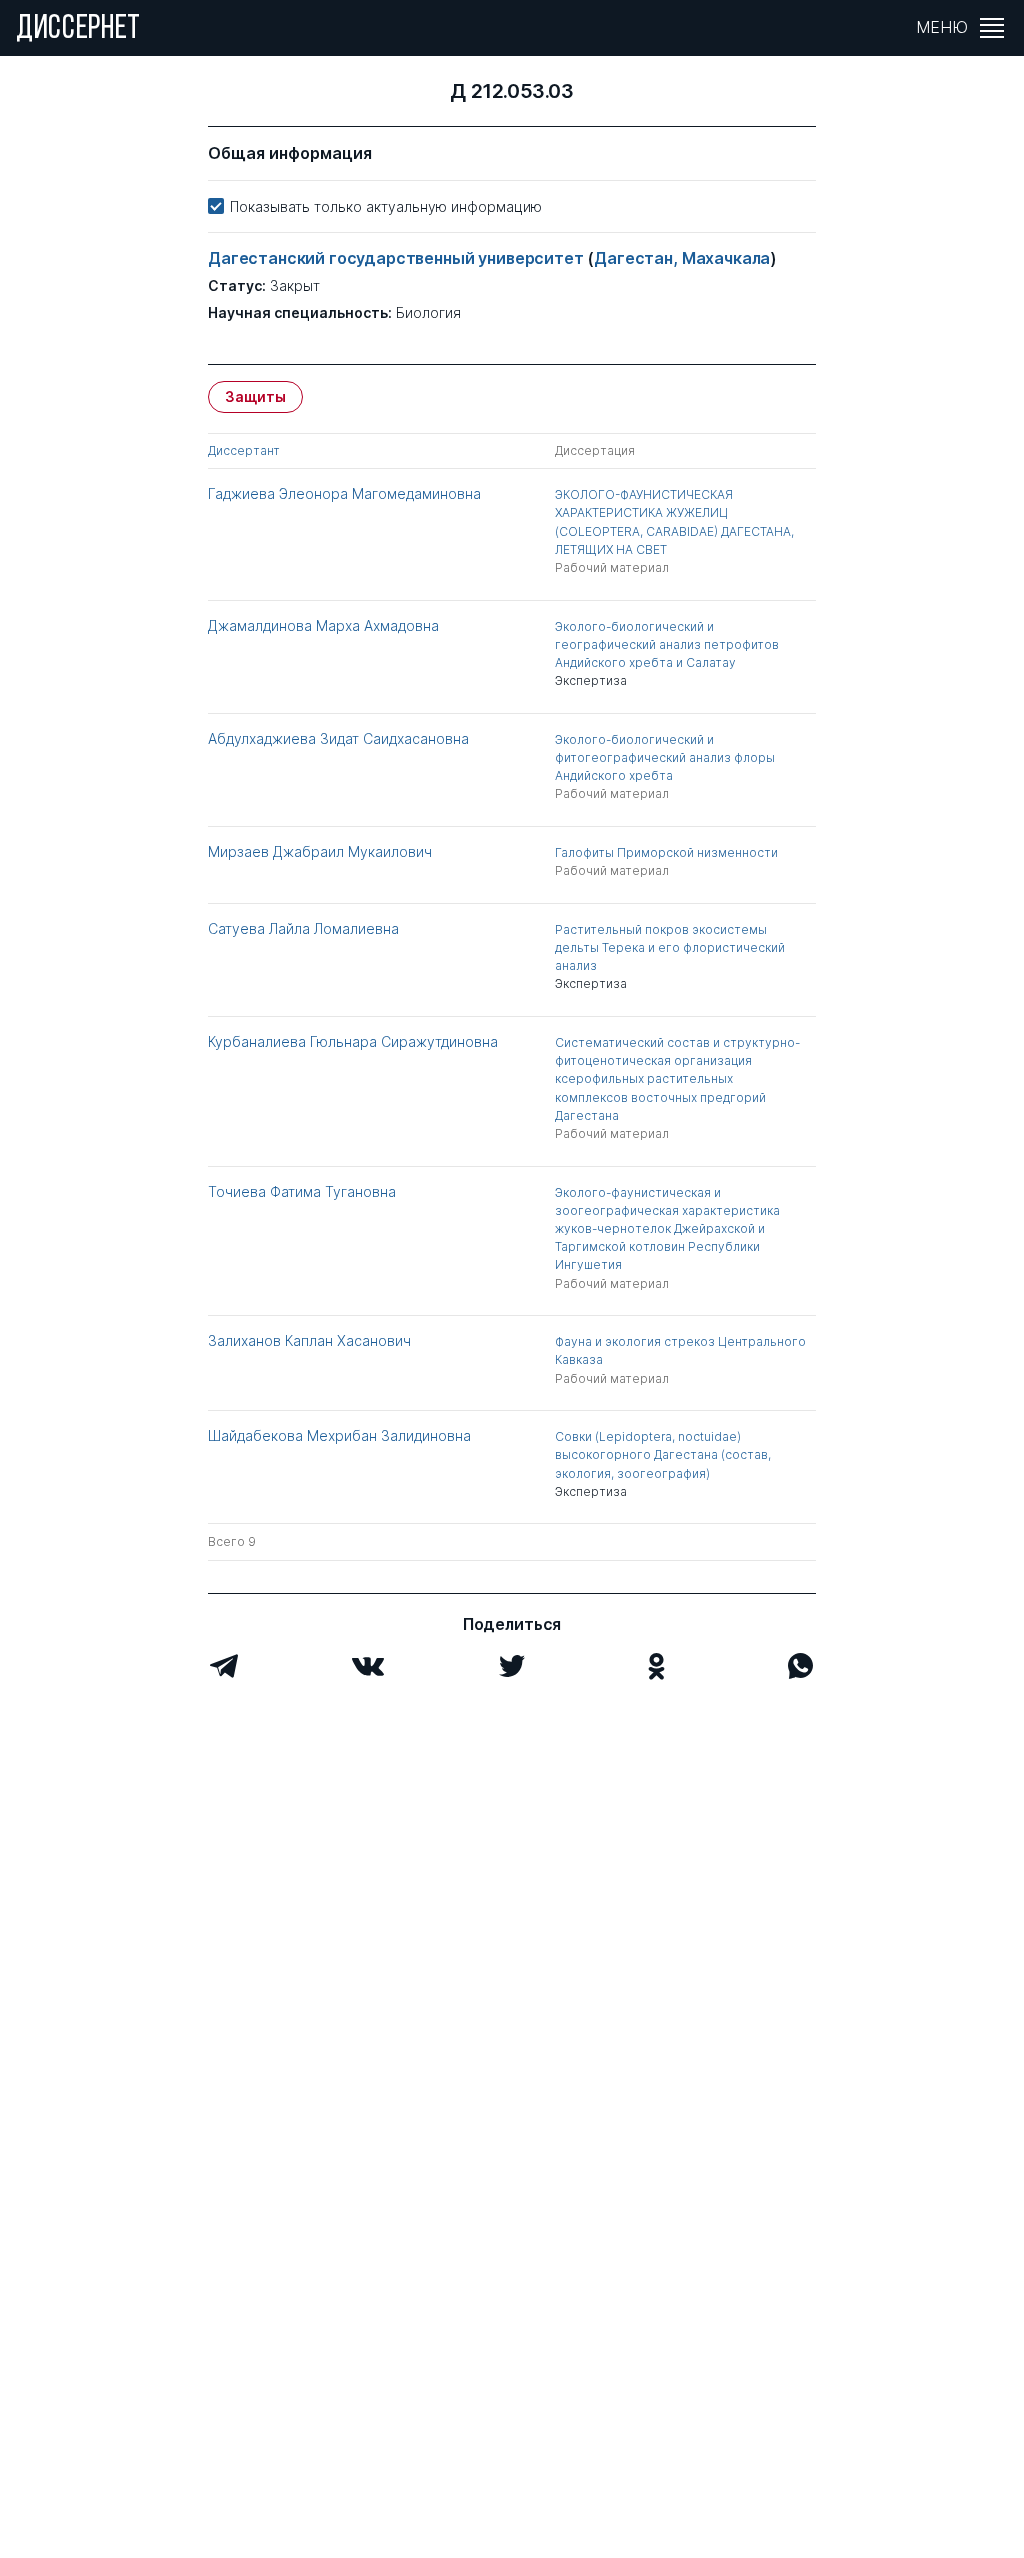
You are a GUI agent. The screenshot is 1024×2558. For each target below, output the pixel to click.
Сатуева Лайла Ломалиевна (303, 928)
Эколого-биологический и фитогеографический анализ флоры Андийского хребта (665, 757)
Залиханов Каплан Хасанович (309, 1340)
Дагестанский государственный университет (397, 258)
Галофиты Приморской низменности (666, 852)
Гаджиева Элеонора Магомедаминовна (344, 493)
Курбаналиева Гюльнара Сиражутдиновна (353, 1041)
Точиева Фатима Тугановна (302, 1191)
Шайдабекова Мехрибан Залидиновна (339, 1435)
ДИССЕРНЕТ (78, 30)
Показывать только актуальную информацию (386, 206)
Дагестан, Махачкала (682, 258)
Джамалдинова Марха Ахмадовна (323, 625)
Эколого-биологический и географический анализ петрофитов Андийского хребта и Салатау (667, 644)
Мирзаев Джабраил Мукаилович (320, 851)
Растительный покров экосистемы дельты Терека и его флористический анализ (670, 947)
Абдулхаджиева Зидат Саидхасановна (338, 738)
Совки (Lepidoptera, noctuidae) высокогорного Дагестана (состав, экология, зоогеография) (663, 1454)
